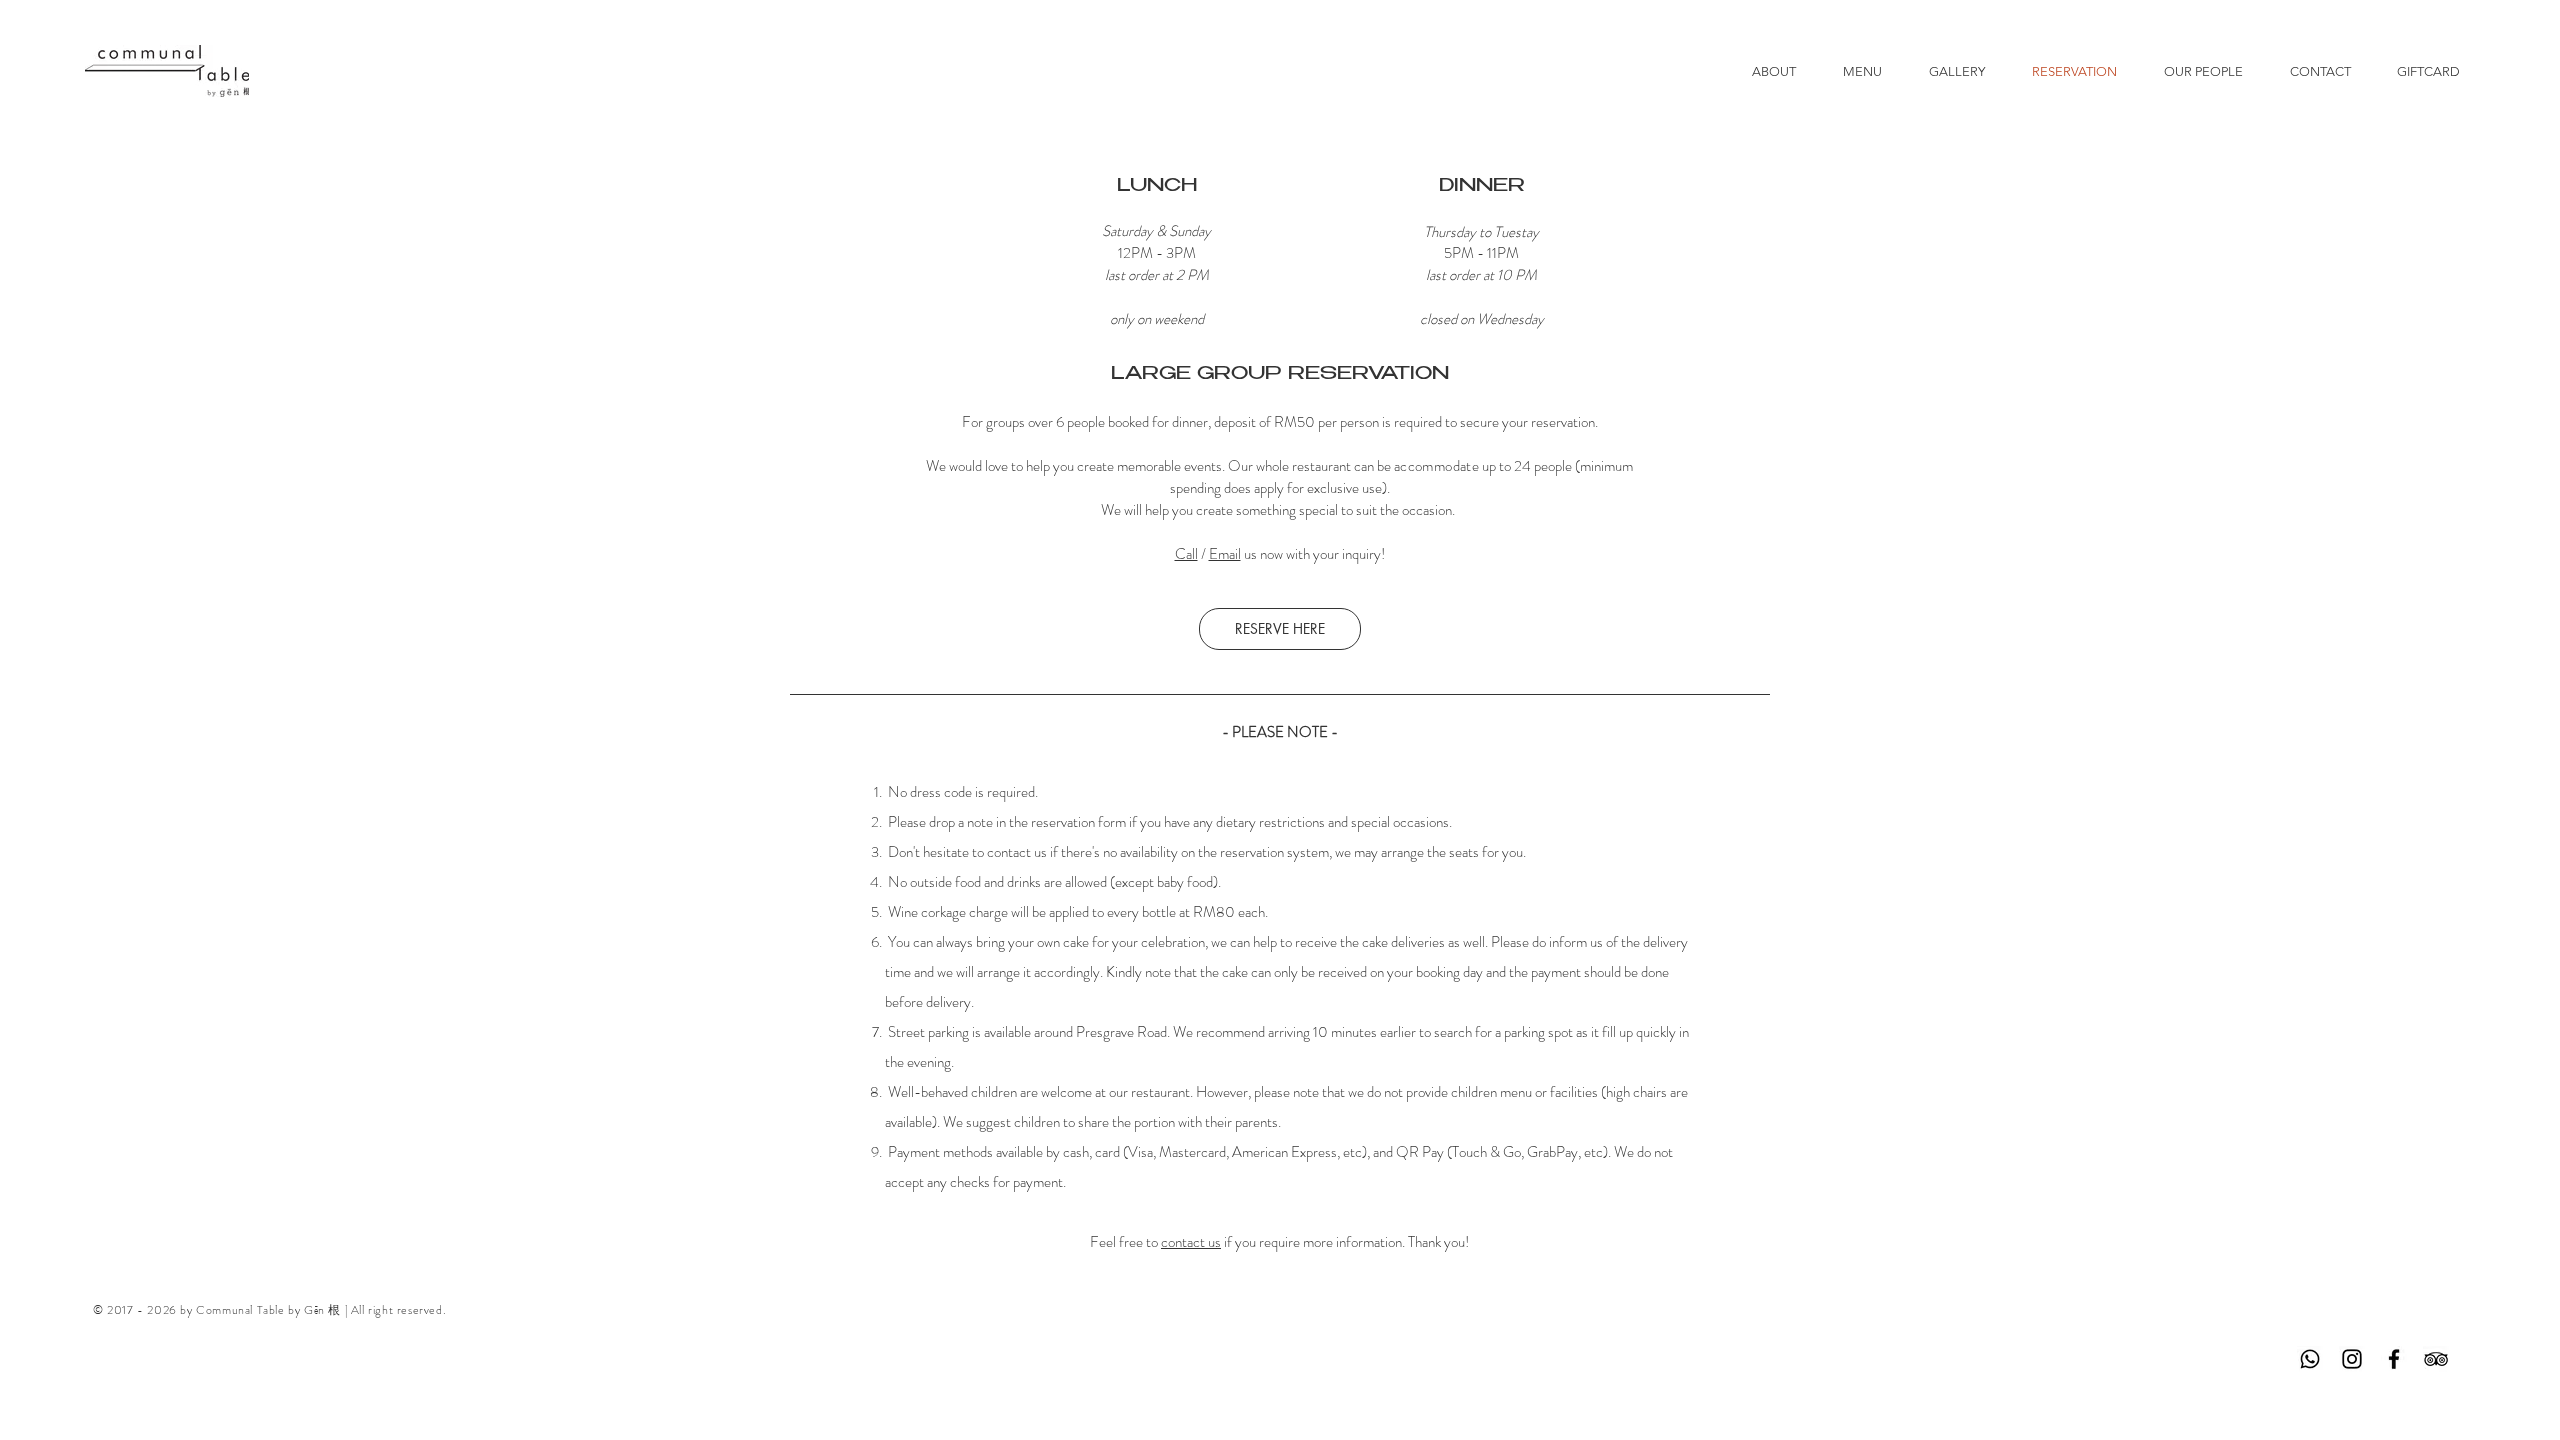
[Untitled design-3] (2310, 1359)
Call (1186, 554)
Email (1225, 554)
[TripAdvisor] (2436, 1359)
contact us (1191, 1242)
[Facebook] (2394, 1359)
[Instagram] (2352, 1359)
